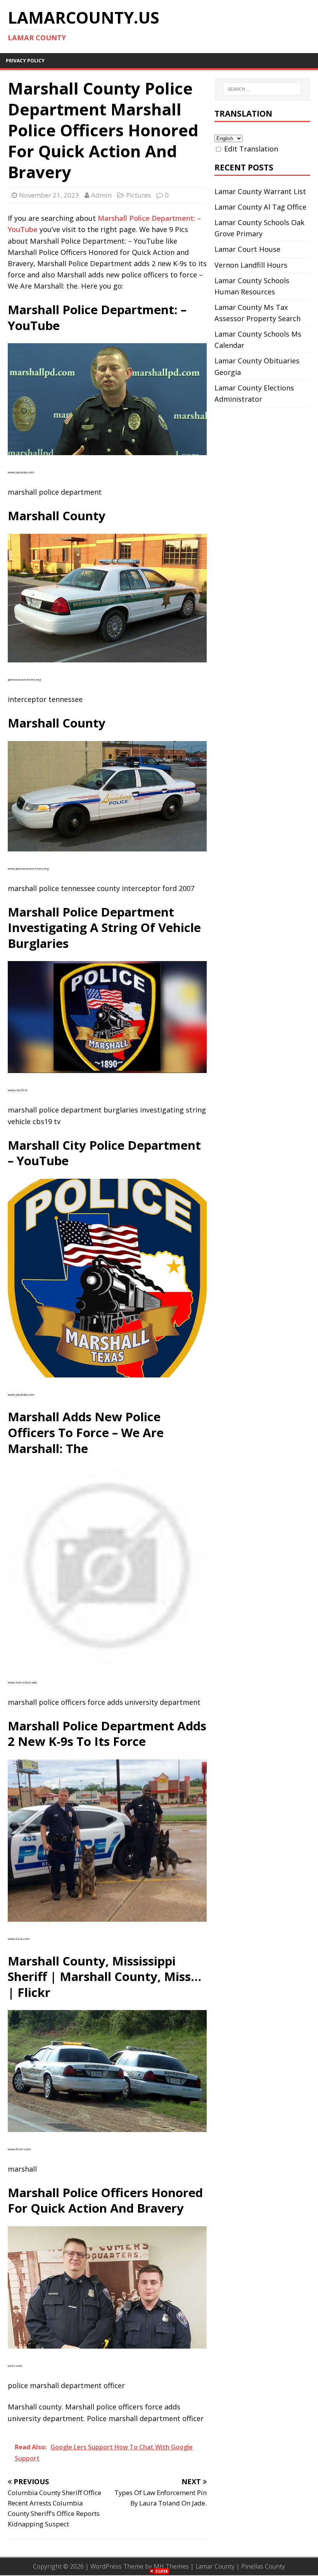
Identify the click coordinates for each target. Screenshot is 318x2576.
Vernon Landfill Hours (251, 265)
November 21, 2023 (49, 195)
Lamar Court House (247, 249)
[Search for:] (262, 89)
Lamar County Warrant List (260, 191)
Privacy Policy (25, 61)
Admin (101, 195)
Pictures (138, 195)
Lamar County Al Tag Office (260, 207)
